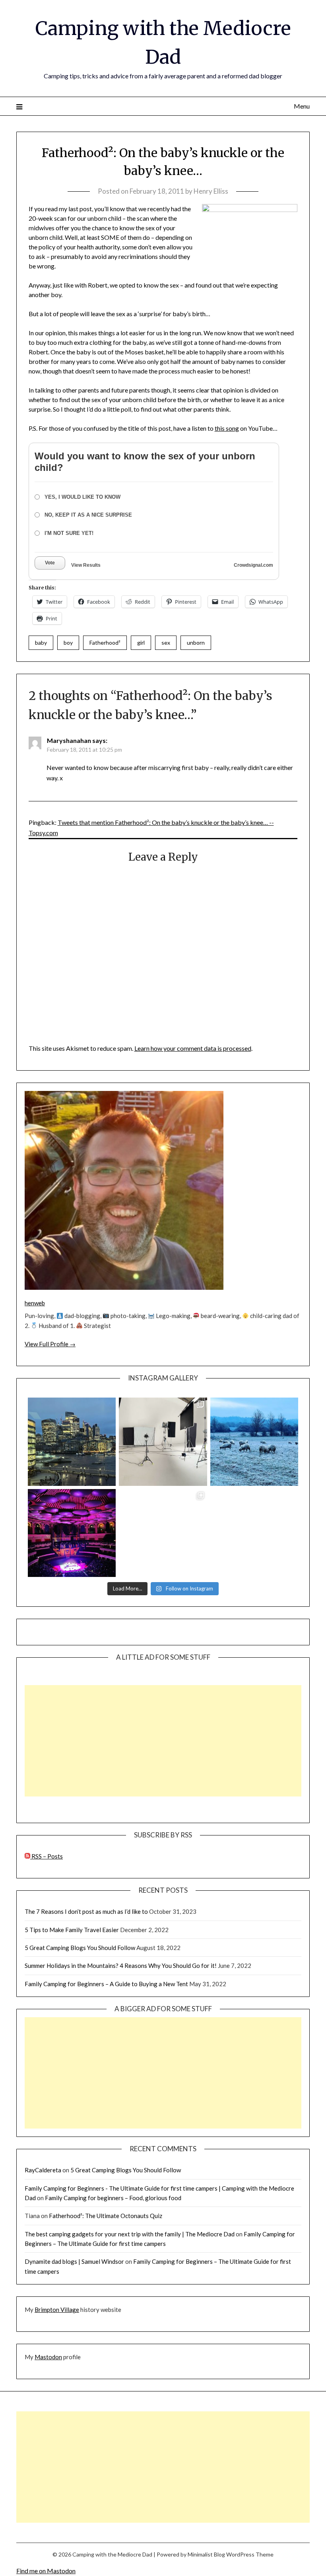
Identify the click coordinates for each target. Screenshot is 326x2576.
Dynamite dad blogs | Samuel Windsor (74, 2261)
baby (41, 643)
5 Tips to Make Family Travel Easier (72, 1930)
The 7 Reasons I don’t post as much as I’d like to (86, 1911)
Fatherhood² (105, 643)
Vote (50, 563)
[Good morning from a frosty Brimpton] (254, 1442)
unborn (196, 643)
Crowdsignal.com (253, 565)
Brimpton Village (57, 2310)
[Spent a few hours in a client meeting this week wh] (72, 1442)
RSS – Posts (47, 1856)
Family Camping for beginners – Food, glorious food (113, 2198)
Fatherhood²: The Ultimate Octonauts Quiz (106, 2216)
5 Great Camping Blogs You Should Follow (80, 1948)
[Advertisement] (163, 1741)
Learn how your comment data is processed (193, 1048)
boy (68, 643)
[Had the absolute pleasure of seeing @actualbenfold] (72, 1533)
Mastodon (48, 2357)
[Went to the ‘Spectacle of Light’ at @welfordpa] (163, 1533)
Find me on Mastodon (46, 2571)
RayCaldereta (43, 2170)
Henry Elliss (211, 191)
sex (166, 643)
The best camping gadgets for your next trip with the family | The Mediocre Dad (130, 2234)
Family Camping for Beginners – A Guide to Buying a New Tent (106, 1984)
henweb (35, 1303)
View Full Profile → (50, 1344)
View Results (86, 565)
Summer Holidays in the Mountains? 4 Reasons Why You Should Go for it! (121, 1966)
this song (227, 428)
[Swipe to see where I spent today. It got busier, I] (163, 1442)
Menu (302, 106)
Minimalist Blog (206, 2554)
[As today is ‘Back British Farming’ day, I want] (254, 1533)
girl (141, 643)
